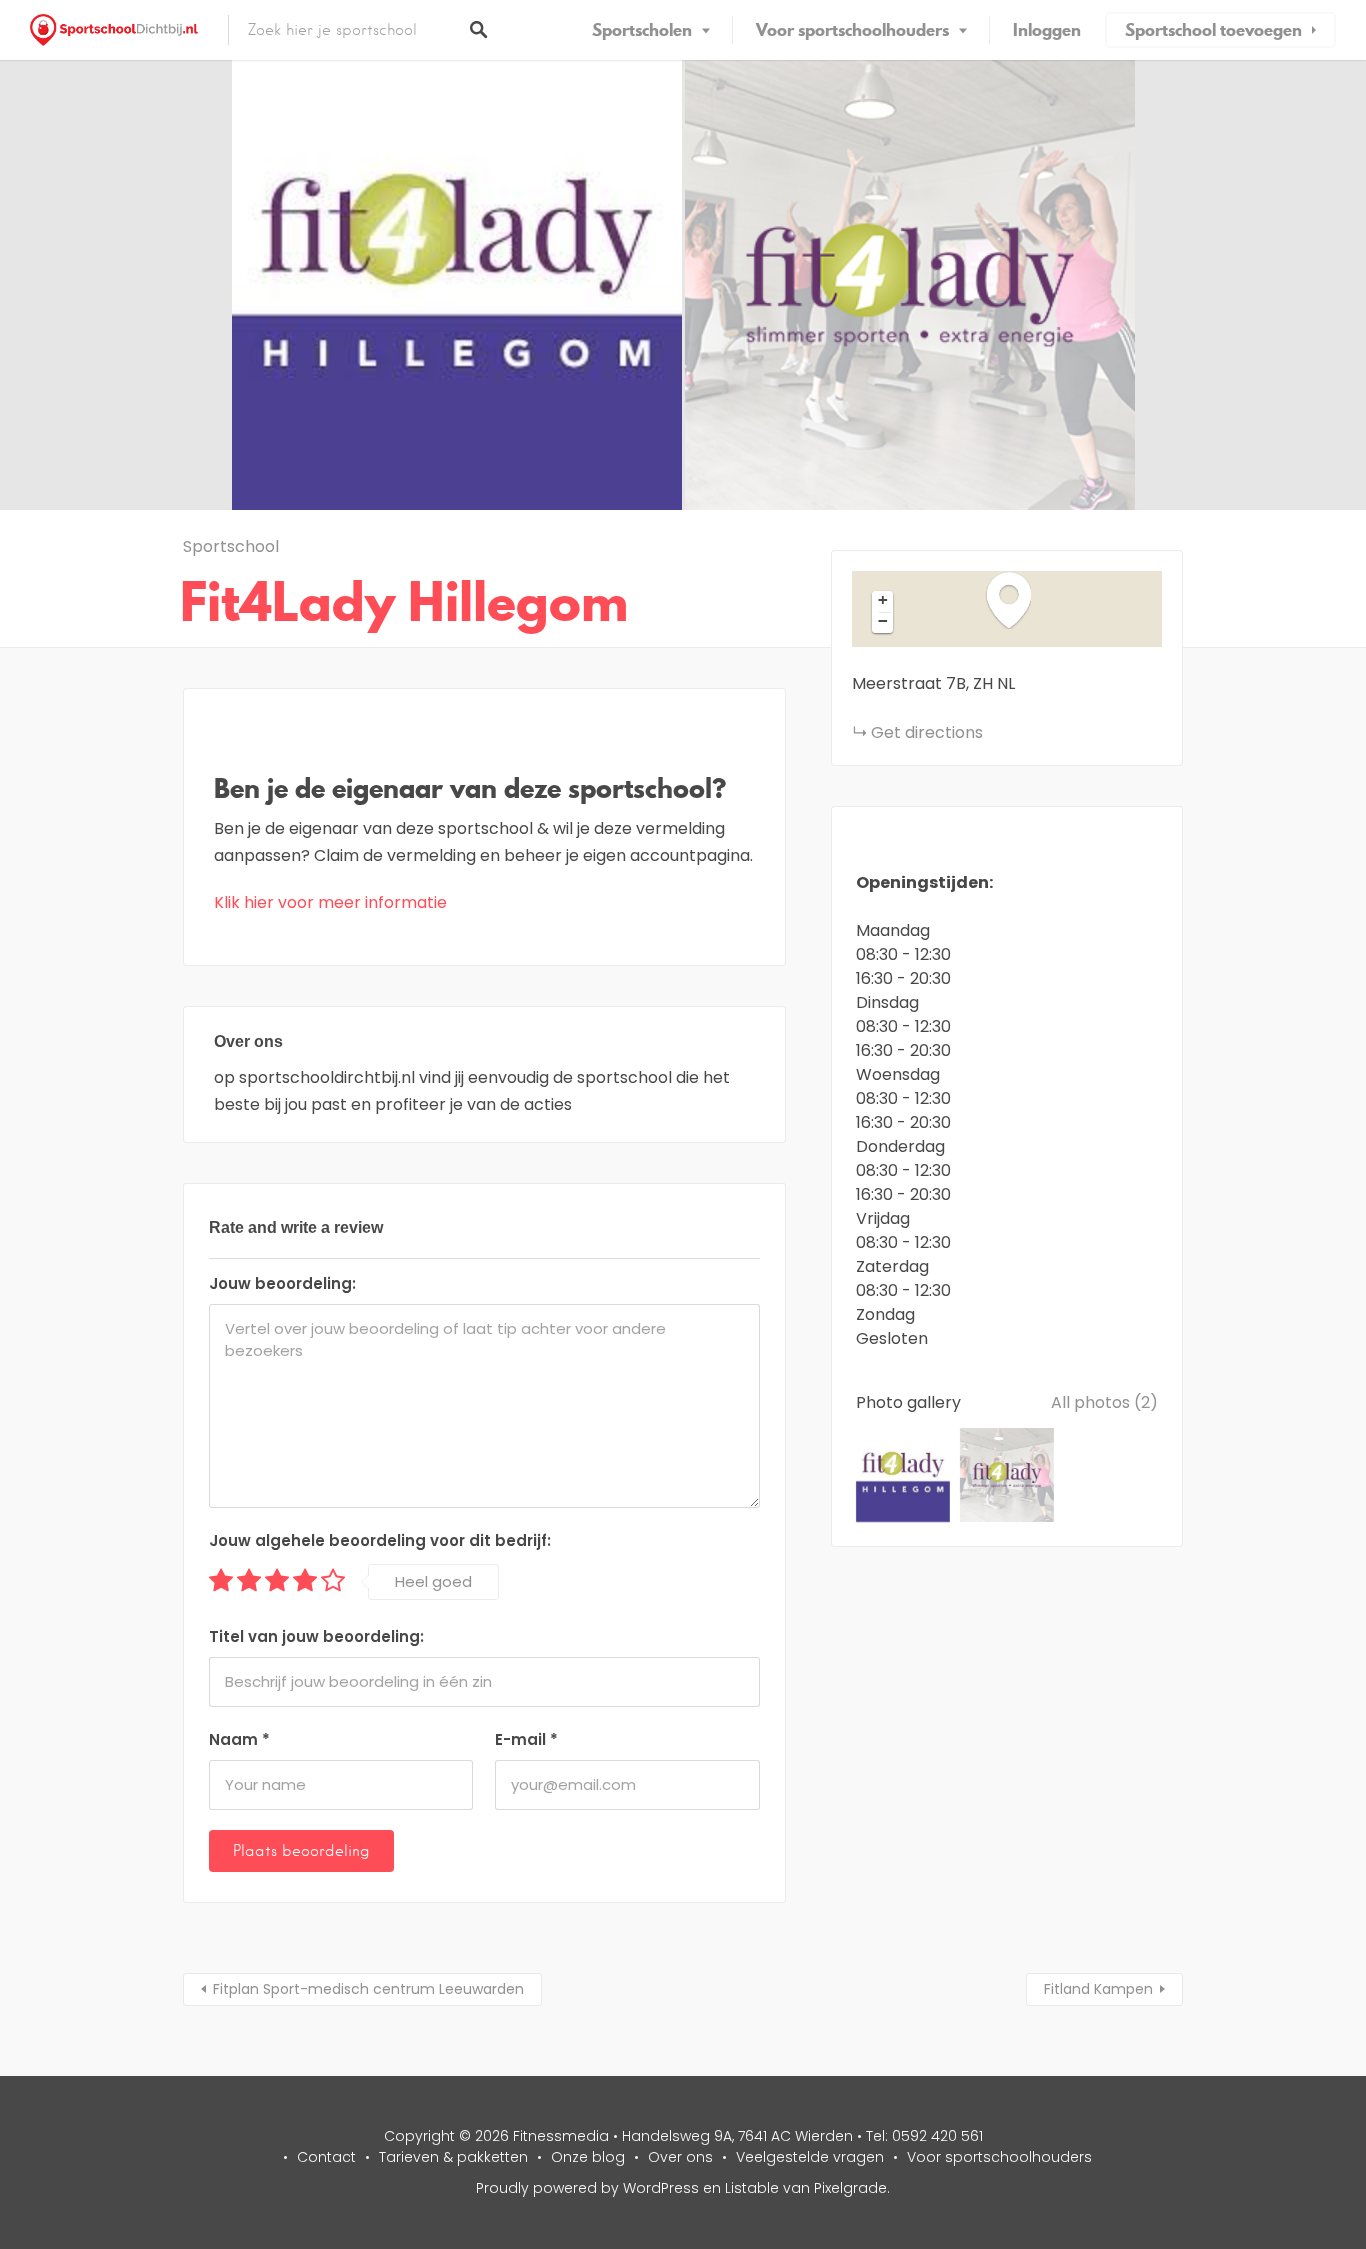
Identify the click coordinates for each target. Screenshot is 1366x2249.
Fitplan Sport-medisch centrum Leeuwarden (368, 1989)
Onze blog (588, 2157)
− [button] (883, 621)
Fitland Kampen (1098, 1989)
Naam (239, 1739)
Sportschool (231, 546)
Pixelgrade (850, 2188)
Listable (752, 2188)
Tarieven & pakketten (453, 2157)
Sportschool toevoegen (1213, 30)
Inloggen (1047, 30)
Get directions (927, 732)
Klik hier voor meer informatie (330, 902)
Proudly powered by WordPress (587, 2188)
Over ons (680, 2157)
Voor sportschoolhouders (852, 30)
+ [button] (883, 600)
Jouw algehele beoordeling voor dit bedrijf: (380, 1540)
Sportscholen (642, 30)
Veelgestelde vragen (810, 2157)
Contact (326, 2157)
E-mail (526, 1739)
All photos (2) (1104, 1402)
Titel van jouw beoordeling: (316, 1636)
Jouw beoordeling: (282, 1283)
